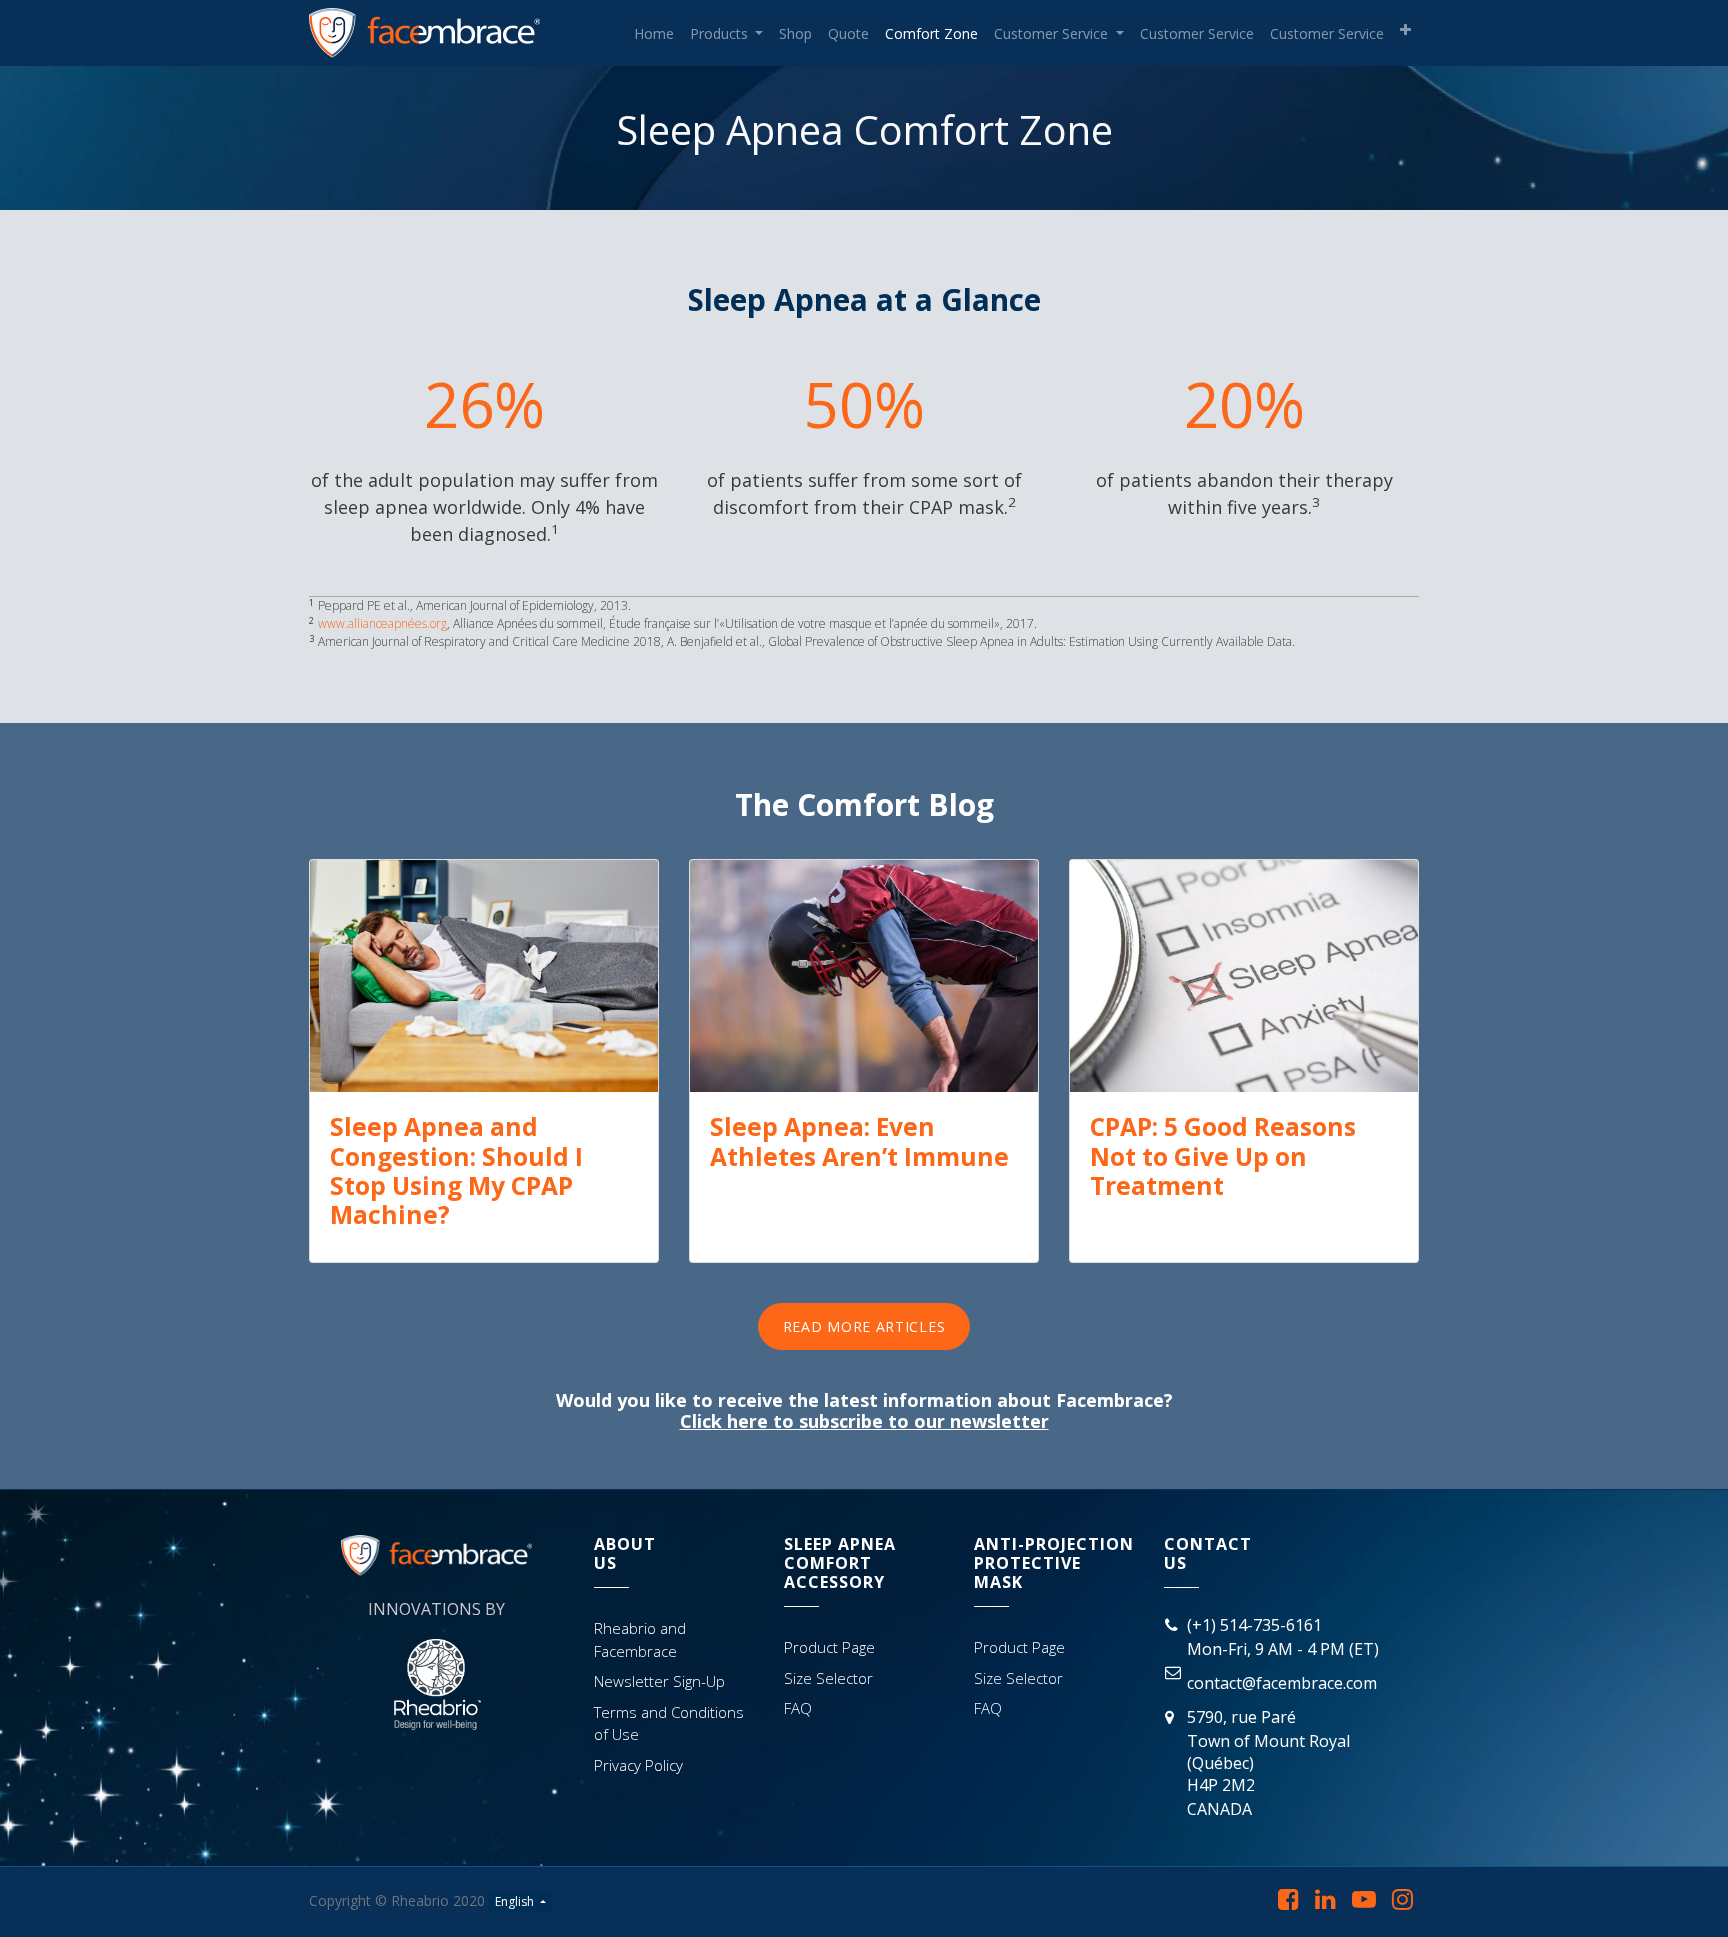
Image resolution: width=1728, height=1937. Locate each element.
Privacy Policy (638, 1765)
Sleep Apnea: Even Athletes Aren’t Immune (859, 1141)
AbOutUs (625, 1553)
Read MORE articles (864, 1326)
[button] (1405, 30)
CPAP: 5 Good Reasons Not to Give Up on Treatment (1223, 1156)
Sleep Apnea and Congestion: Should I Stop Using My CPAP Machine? (456, 1170)
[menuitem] (654, 33)
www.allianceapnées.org (382, 623)
